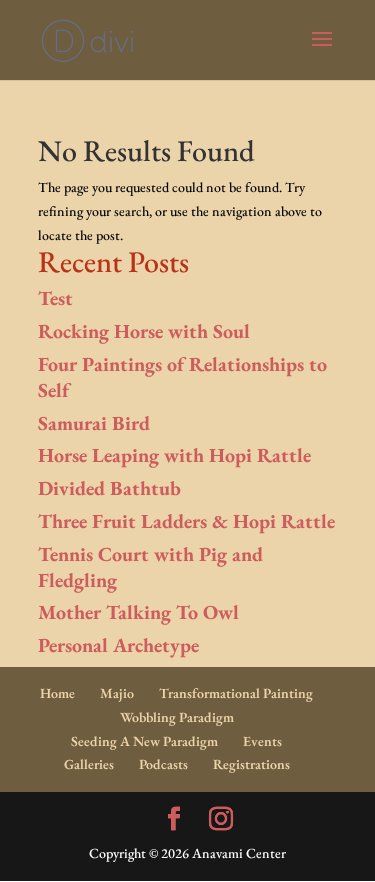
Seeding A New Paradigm (144, 741)
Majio (117, 693)
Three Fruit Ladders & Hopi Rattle (186, 521)
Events (262, 741)
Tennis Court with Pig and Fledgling (150, 567)
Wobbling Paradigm (177, 717)
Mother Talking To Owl (138, 612)
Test (55, 298)
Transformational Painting (236, 693)
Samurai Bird (94, 423)
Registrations (251, 764)
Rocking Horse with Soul (144, 331)
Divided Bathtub (109, 488)
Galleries (89, 764)
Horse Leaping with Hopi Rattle (174, 455)
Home (57, 693)
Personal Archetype (118, 645)
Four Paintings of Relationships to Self (182, 377)
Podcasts (163, 764)
